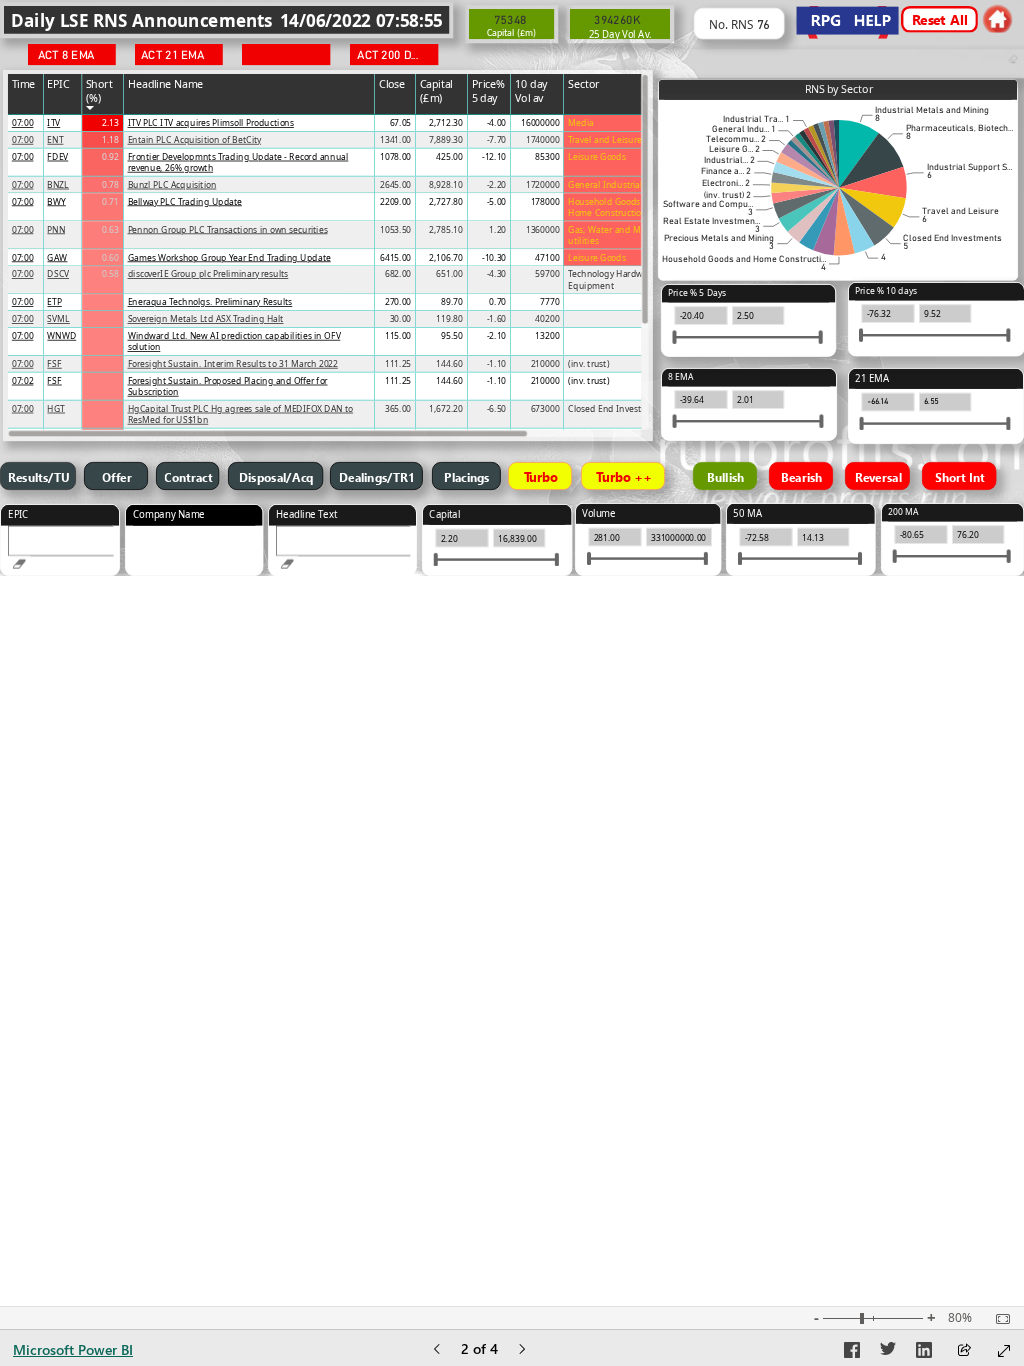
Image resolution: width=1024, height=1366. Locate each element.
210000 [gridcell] (545, 363)
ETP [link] (54, 301)
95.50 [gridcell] (452, 335)
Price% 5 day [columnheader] (489, 90)
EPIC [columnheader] (58, 83)
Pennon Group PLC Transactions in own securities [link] (228, 229)
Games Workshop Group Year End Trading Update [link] (229, 257)
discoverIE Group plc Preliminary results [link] (208, 273)
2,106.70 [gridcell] (446, 257)
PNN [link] (56, 229)
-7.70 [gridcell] (496, 139)
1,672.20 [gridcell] (446, 408)
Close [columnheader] (392, 83)
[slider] (862, 335)
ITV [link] (53, 122)
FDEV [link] (57, 156)
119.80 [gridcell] (449, 318)
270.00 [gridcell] (398, 301)
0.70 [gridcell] (497, 301)
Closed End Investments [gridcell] (617, 408)
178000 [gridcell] (545, 201)
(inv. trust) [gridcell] (588, 363)
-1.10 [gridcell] (496, 363)
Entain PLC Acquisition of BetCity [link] (195, 139)
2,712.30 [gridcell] (446, 122)
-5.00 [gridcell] (496, 201)
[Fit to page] (998, 1319)
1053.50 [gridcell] (395, 229)
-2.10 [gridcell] (496, 335)
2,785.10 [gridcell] (446, 229)
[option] (859, 154)
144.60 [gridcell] (449, 363)
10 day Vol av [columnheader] (531, 90)
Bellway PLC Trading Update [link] (185, 201)
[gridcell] (26, 123)
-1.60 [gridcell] (496, 318)
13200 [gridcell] (547, 335)
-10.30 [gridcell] (494, 257)
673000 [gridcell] (545, 408)
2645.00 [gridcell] (395, 184)
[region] (512, 288)
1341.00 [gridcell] (395, 139)
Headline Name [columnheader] (166, 83)
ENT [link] (55, 139)
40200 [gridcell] (547, 318)
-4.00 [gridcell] (496, 122)
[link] (997, 18)
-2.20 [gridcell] (496, 184)
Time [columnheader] (24, 83)
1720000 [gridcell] (543, 184)
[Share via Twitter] (888, 1353)
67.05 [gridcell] (401, 122)
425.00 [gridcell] (449, 156)
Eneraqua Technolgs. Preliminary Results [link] (210, 301)
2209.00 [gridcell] (395, 201)
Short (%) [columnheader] (99, 90)
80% (960, 1318)
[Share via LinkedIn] (924, 1353)
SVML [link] (58, 318)
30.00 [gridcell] (401, 318)
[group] (227, 19)
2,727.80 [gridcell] (446, 201)
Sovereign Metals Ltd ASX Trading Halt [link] (206, 318)
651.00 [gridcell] (449, 273)
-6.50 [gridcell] (496, 408)
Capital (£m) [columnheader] (436, 90)
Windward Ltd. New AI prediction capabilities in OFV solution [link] (234, 341)
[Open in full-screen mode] (1004, 1351)
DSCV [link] (58, 273)
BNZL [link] (58, 184)
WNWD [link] (61, 335)
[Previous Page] (437, 1350)
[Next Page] (522, 1350)
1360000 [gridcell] (543, 229)
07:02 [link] (23, 380)
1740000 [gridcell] (543, 139)
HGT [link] (56, 408)
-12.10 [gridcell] (494, 156)
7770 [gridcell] (549, 301)
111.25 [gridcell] (398, 363)
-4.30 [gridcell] (496, 273)
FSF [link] (54, 363)
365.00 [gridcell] (398, 408)
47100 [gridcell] (547, 257)
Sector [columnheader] (584, 83)
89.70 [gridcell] (452, 301)
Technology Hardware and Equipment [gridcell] (621, 279)
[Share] (964, 1351)
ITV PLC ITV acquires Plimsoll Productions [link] (211, 122)
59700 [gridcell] (547, 273)
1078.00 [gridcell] (395, 156)
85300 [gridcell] (547, 156)
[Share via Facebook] (852, 1353)
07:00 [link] (23, 122)
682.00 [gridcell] (398, 273)
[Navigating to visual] (60, 548)
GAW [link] (57, 257)
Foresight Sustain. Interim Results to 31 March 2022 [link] (233, 363)
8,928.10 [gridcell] (446, 184)
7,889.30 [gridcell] (446, 139)
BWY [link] (56, 201)
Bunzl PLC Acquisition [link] (172, 184)
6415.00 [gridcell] (395, 257)
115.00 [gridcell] (398, 335)
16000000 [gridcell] (540, 122)
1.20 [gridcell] (497, 229)
